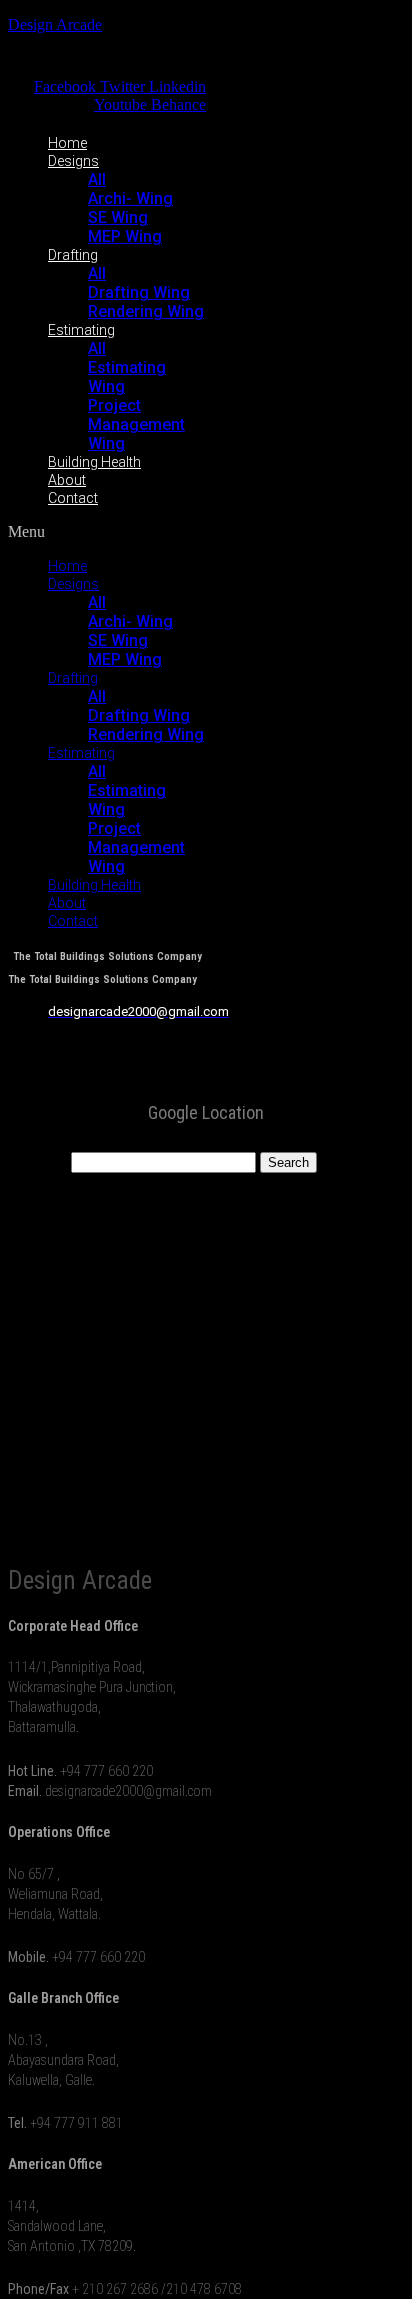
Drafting (73, 255)
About (67, 480)
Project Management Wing (136, 424)
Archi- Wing (130, 198)
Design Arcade (55, 24)
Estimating (81, 330)
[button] (107, 532)
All (97, 179)
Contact (73, 498)
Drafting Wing (139, 292)
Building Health (94, 462)
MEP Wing (125, 236)
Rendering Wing (146, 311)
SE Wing (118, 217)
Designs (73, 161)
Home (67, 143)
